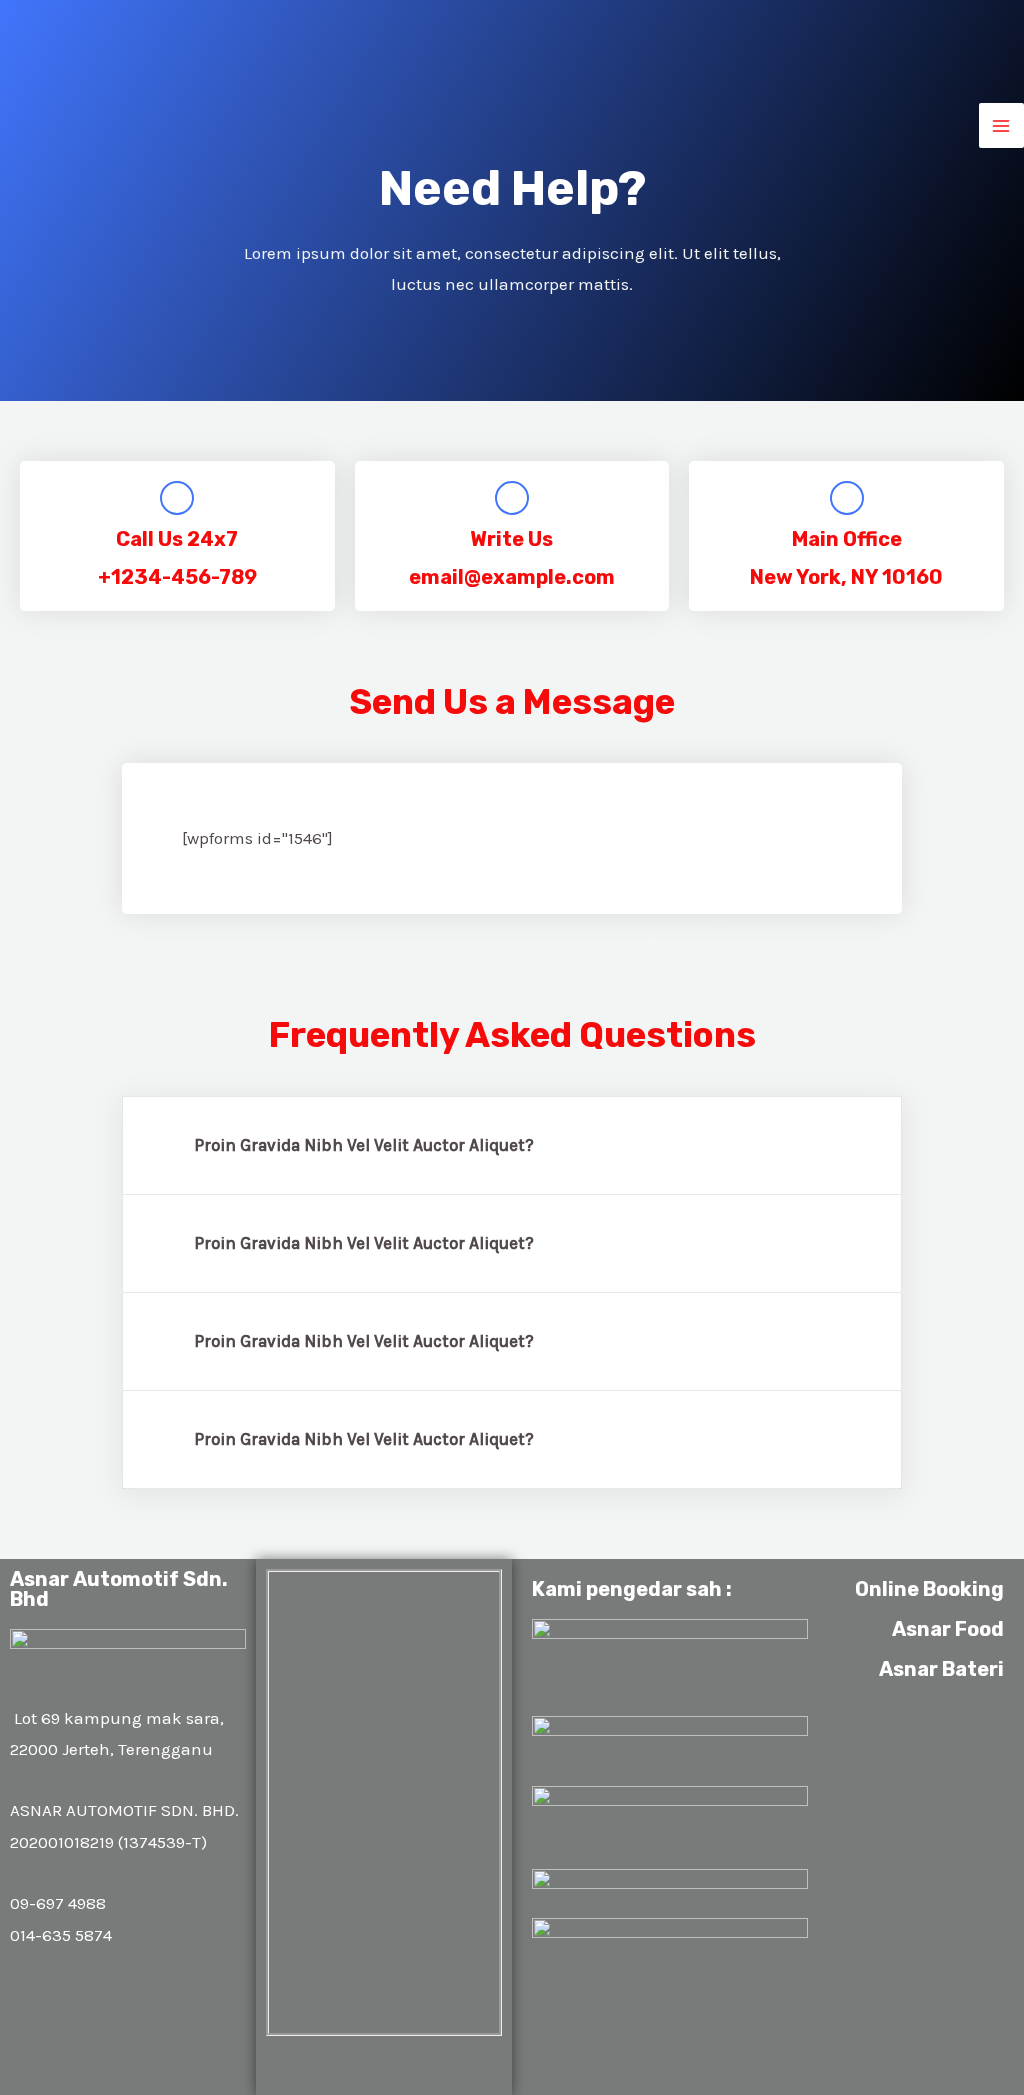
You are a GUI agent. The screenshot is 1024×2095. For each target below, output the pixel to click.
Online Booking (929, 1589)
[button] (512, 1145)
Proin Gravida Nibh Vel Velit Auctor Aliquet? (364, 1145)
